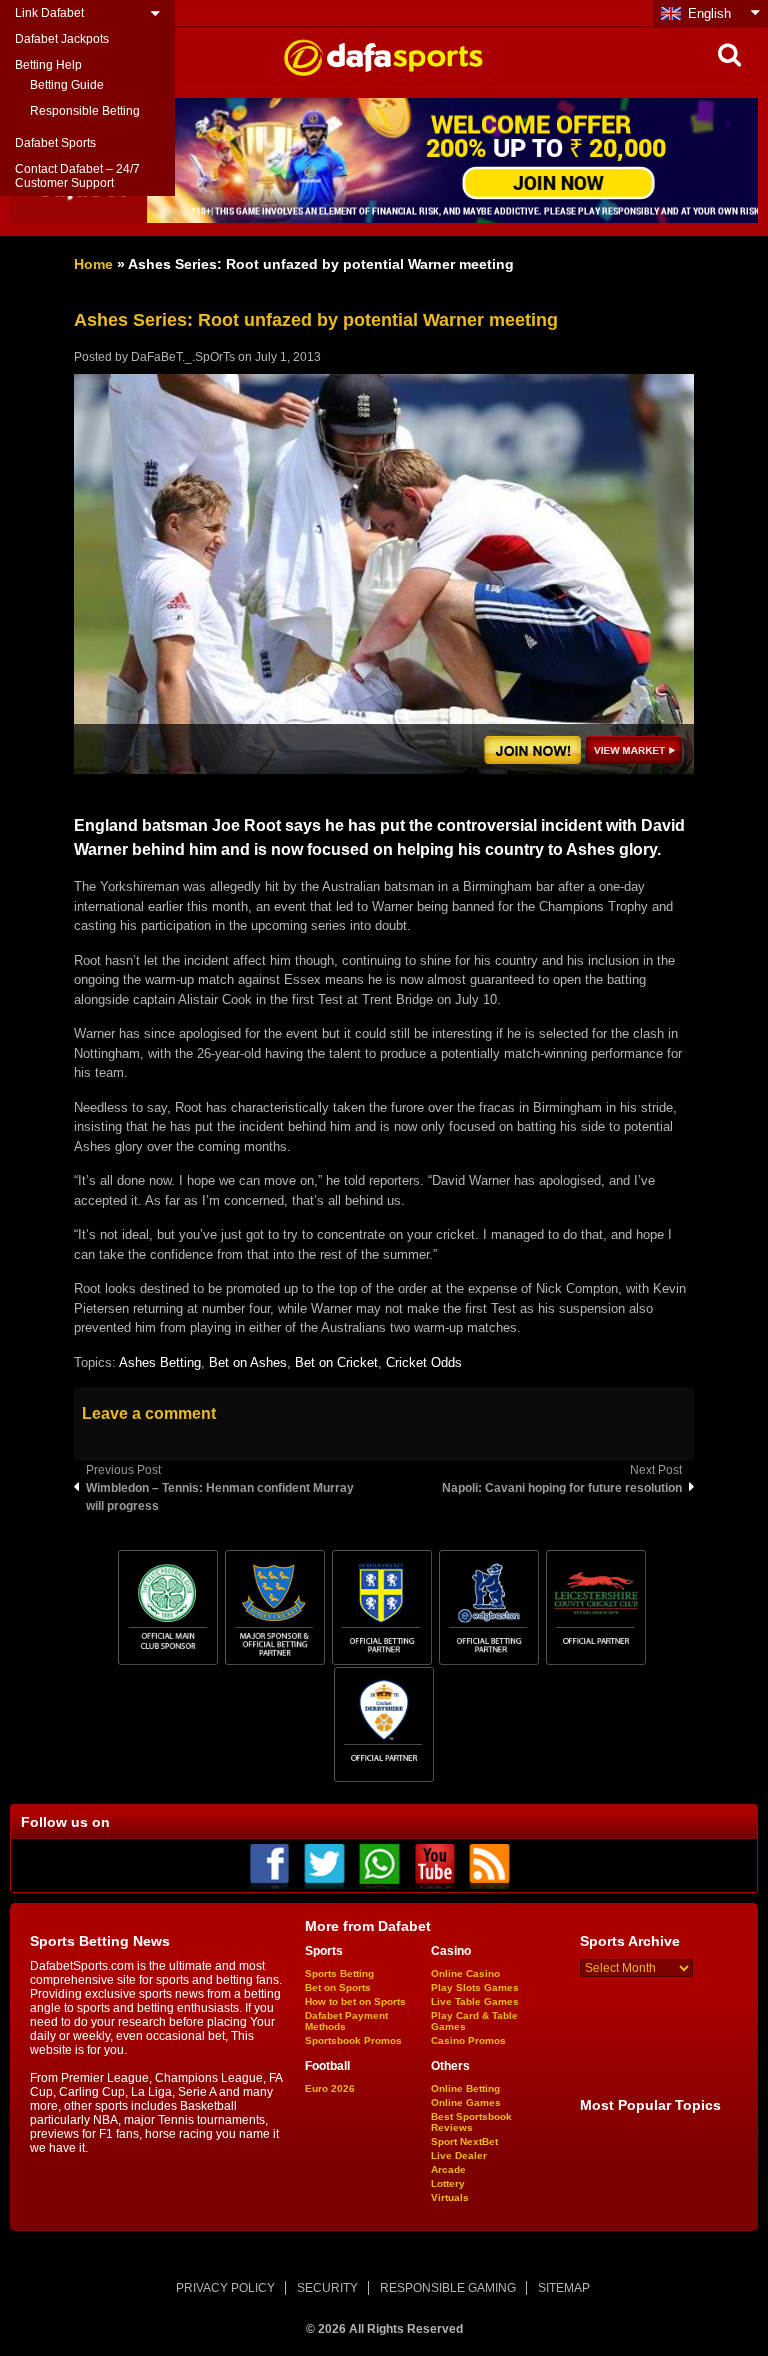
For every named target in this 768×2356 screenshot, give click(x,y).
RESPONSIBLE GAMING (448, 2288)
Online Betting (465, 2088)
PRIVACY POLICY (225, 2288)
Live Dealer (459, 2155)
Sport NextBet (464, 2141)
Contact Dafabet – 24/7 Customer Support (77, 176)
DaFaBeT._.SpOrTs (183, 357)
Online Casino (465, 1973)
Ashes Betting (160, 1362)
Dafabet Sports (55, 143)
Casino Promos (468, 2040)
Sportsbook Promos (353, 2040)
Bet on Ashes (248, 1362)
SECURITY (327, 2288)
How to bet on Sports (355, 2001)
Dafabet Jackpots (62, 39)
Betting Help (48, 65)
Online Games (466, 2102)
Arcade (448, 2169)
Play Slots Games (475, 1987)
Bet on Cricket (336, 1362)
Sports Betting (339, 1973)
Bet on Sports (338, 1987)
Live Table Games (475, 2001)
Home (93, 264)
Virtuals (450, 2197)
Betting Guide (67, 85)
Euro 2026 (330, 2088)
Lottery (448, 2183)
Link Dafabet (49, 13)
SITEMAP (564, 2288)
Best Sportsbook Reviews (471, 2122)
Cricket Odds (424, 1362)
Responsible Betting (85, 111)
